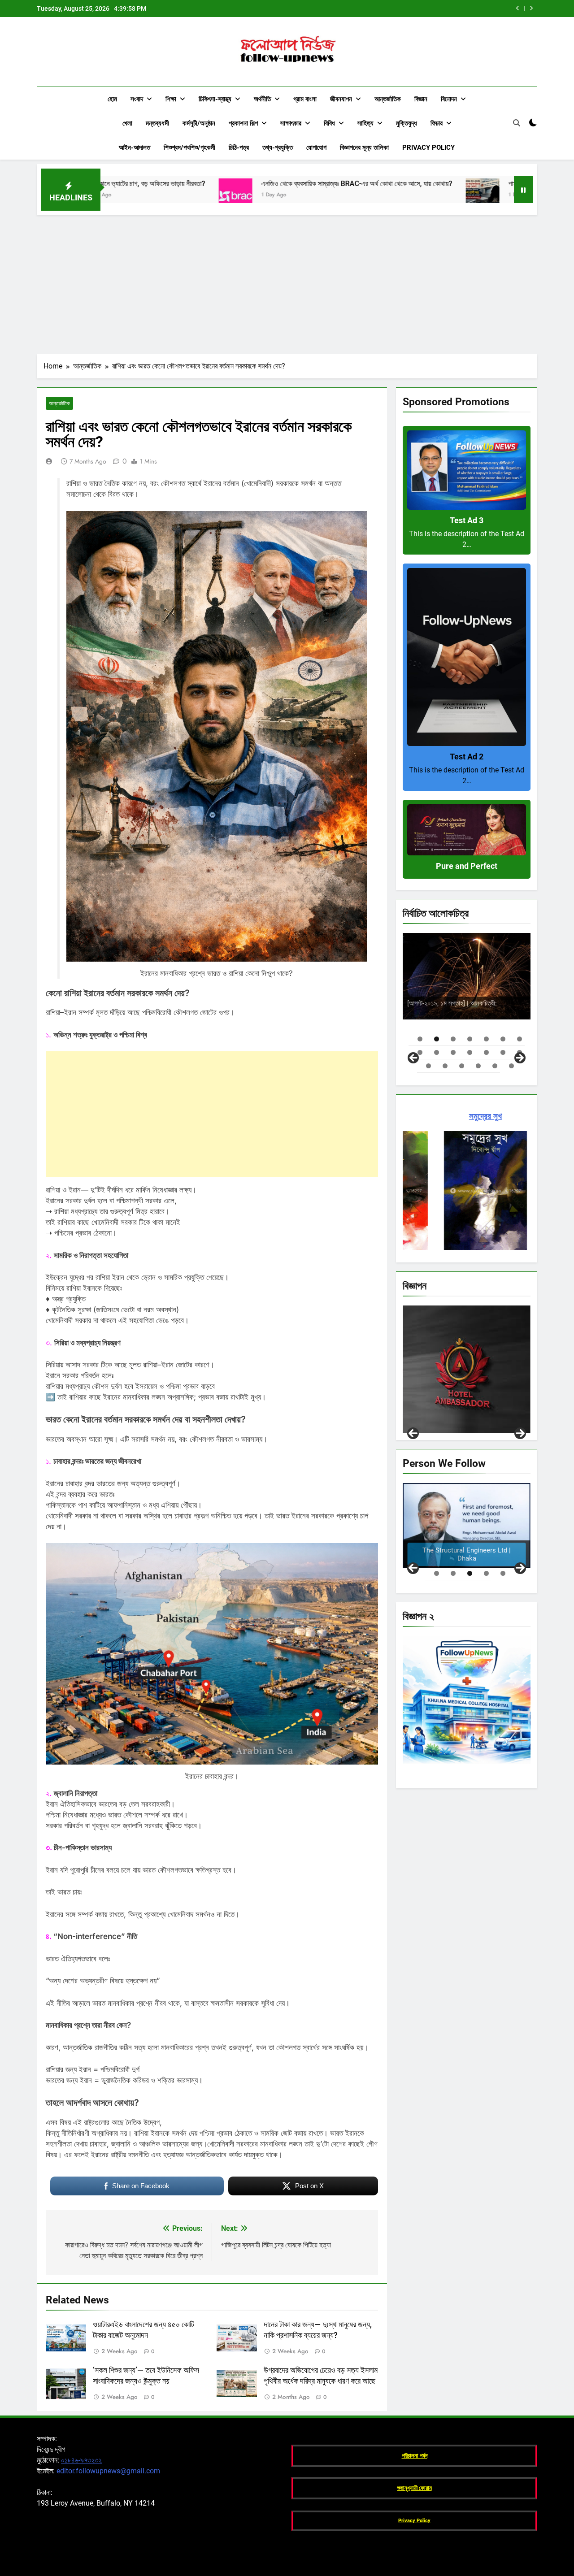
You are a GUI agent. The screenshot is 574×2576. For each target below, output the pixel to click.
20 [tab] (511, 1066)
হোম (112, 99)
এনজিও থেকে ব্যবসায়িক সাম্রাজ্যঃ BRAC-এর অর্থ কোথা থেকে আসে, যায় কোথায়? (409, 9)
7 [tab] (520, 1039)
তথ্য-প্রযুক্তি (278, 147)
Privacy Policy (428, 147)
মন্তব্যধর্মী (157, 123)
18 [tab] (478, 1066)
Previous (413, 1433)
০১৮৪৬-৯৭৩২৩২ (81, 2460)
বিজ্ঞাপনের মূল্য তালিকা (364, 147)
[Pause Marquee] (523, 190)
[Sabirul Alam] (467, 1526)
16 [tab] (445, 1066)
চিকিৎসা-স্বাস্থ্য (215, 99)
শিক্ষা (171, 99)
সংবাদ (137, 99)
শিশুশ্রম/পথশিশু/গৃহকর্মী (189, 147)
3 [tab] (453, 1039)
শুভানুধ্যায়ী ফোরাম (415, 2488)
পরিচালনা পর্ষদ (415, 2456)
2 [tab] (437, 1039)
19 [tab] (495, 1066)
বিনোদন (449, 99)
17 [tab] (462, 1066)
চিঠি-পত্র (239, 147)
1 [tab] (420, 1039)
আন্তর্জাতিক (388, 99)
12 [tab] (486, 1052)
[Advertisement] (287, 282)
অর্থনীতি (262, 99)
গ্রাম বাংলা (305, 99)
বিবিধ (329, 123)
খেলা (127, 123)
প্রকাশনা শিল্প (243, 123)
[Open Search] (517, 123)
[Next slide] (531, 8)
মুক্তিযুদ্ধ (407, 123)
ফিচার (437, 123)
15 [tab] (428, 1066)
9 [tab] (437, 1052)
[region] (467, 997)
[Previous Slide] (518, 8)
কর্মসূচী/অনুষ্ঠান (199, 123)
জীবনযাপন (341, 99)
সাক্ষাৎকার (291, 123)
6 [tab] (503, 1039)
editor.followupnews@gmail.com (108, 2471)
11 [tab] (470, 1052)
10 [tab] (453, 1052)
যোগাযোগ (316, 147)
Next (520, 1433)
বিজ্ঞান (421, 99)
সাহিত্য (365, 123)
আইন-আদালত (135, 147)
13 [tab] (503, 1052)
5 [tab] (486, 1039)
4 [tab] (470, 1039)
